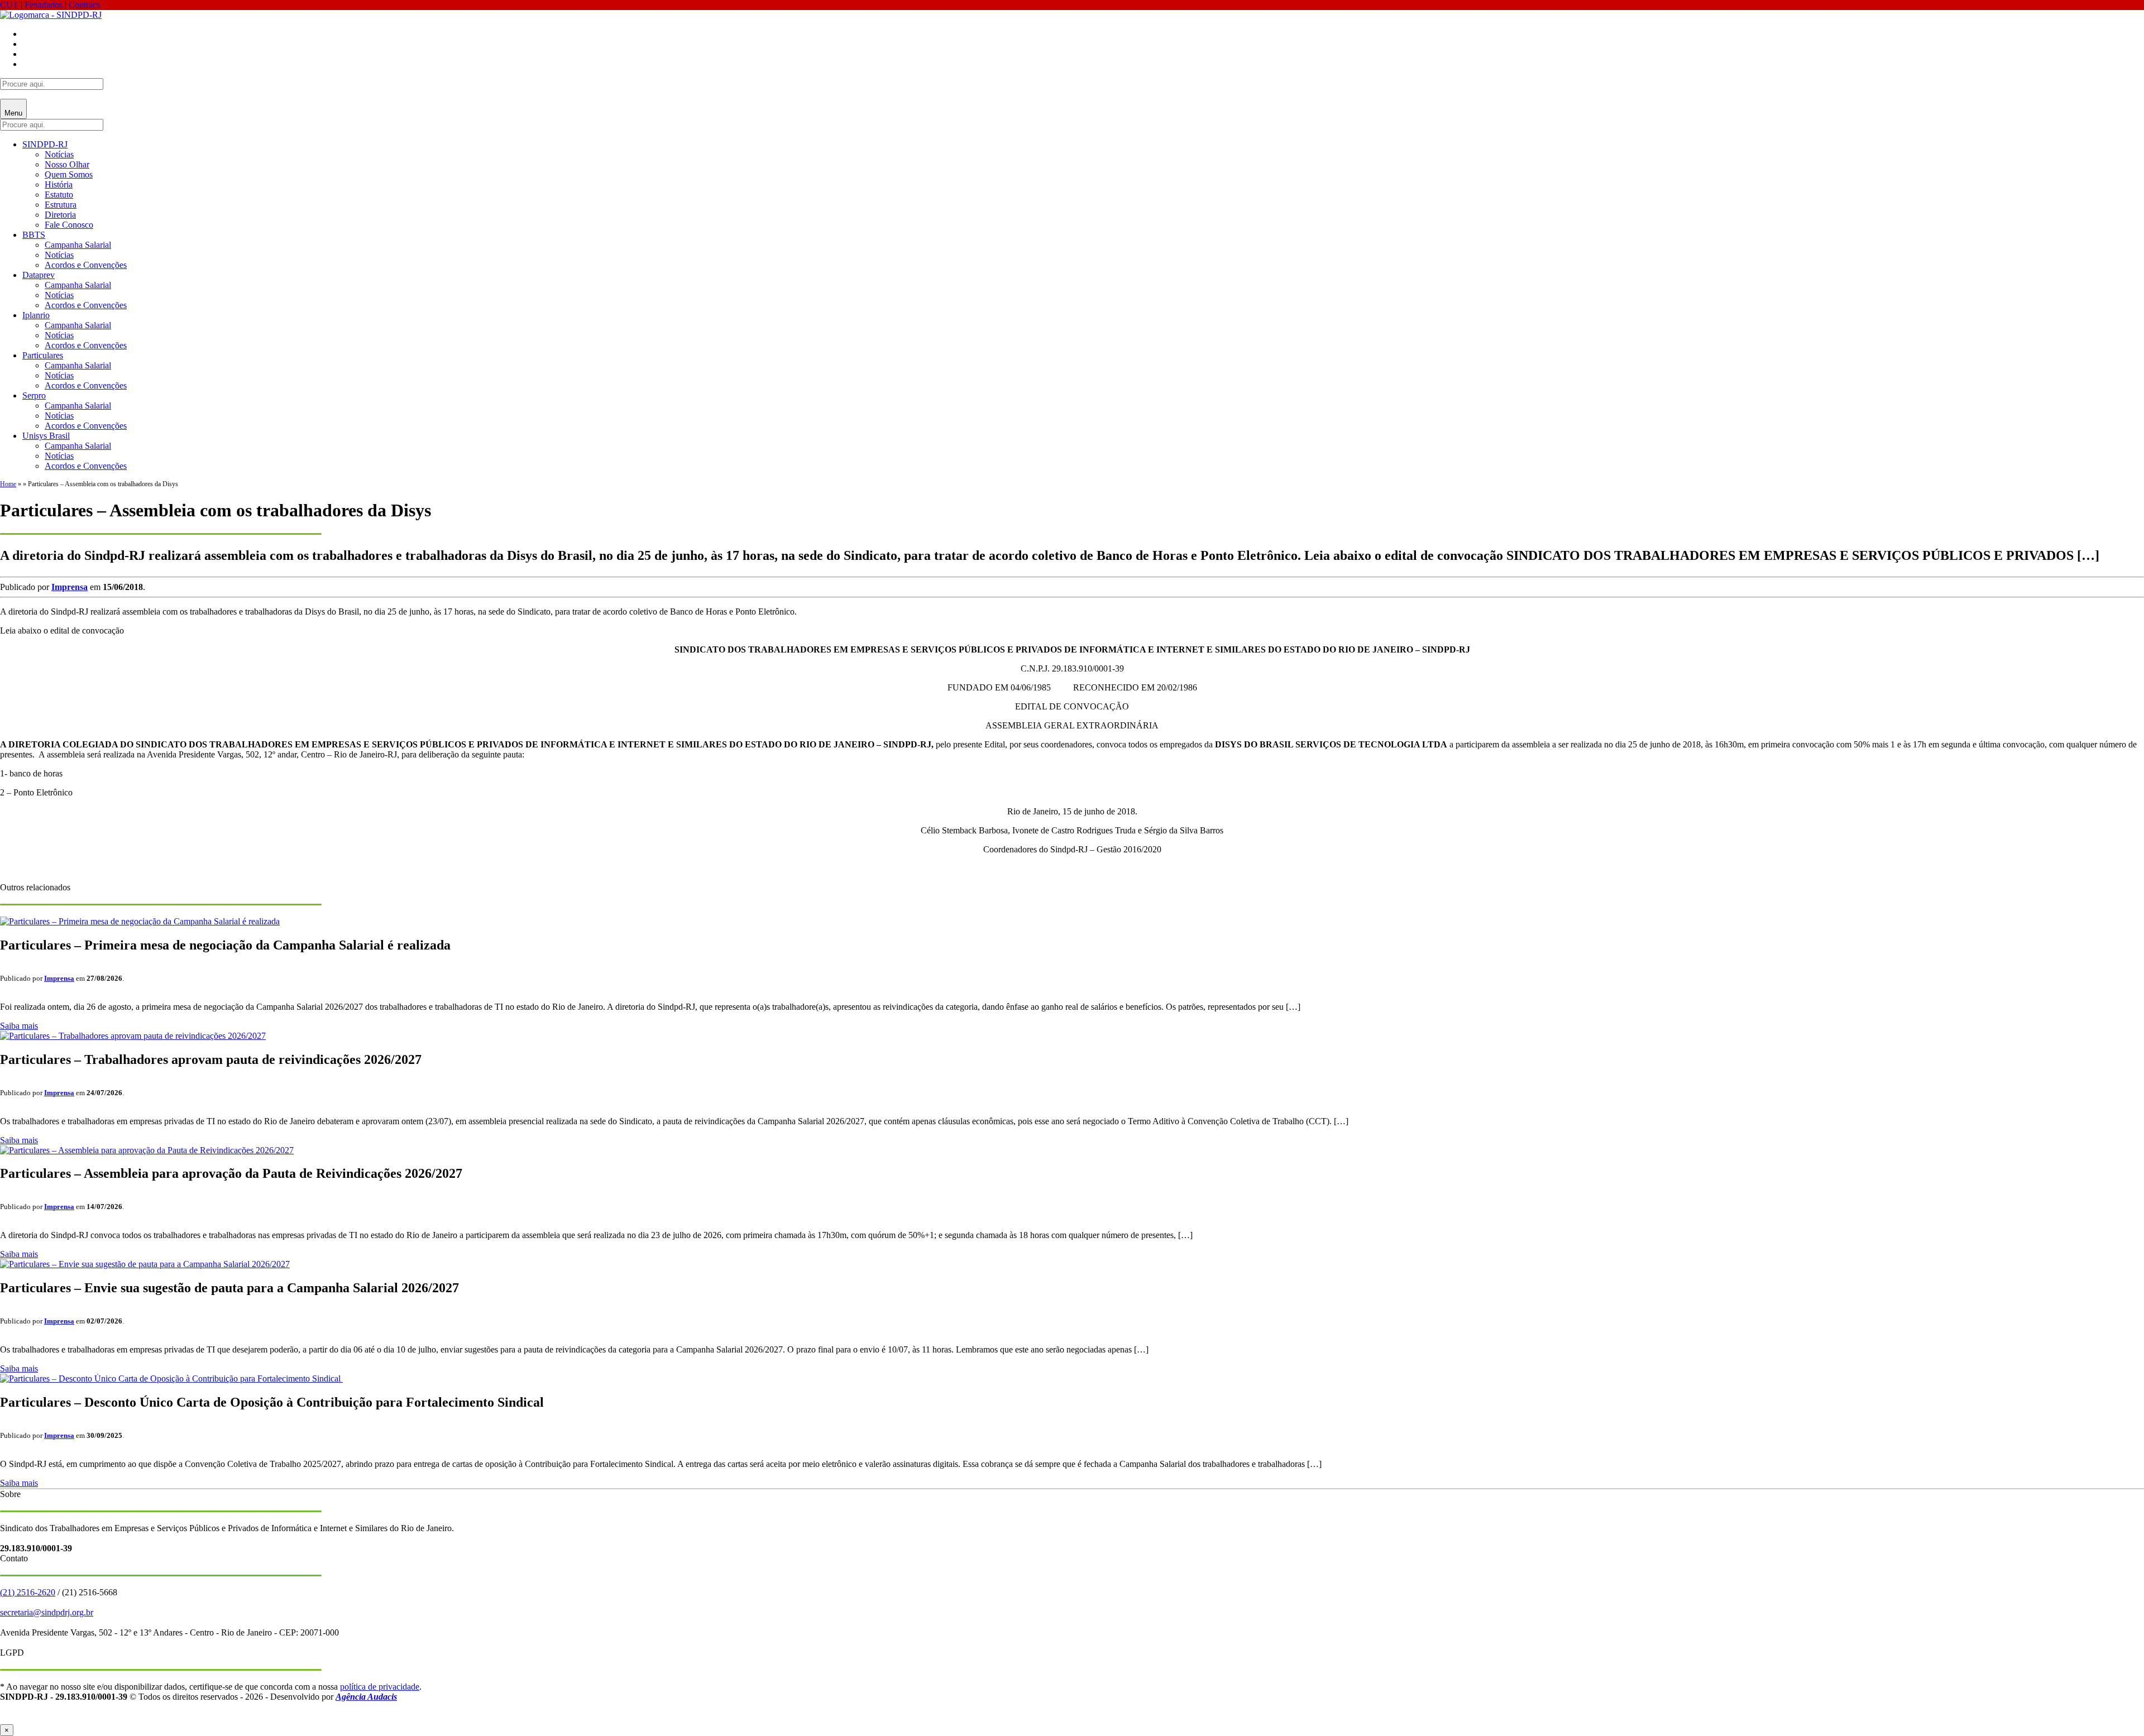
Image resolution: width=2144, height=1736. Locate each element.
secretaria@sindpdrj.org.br (47, 1612)
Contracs (84, 5)
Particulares (43, 355)
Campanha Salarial (78, 245)
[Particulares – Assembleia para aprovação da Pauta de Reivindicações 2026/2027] (147, 1150)
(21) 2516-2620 (28, 1592)
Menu (13, 113)
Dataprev (39, 275)
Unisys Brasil (46, 436)
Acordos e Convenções (86, 265)
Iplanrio (36, 315)
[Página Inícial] (51, 15)
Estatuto (59, 195)
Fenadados (44, 5)
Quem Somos (69, 174)
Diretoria (60, 215)
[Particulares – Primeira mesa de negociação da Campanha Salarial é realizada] (140, 921)
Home (8, 484)
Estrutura (61, 205)
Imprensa (70, 587)
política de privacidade (380, 1687)
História (59, 184)
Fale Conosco (69, 225)
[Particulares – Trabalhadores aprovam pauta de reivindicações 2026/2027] (133, 1036)
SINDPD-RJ (45, 144)
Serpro (34, 395)
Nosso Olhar (67, 164)
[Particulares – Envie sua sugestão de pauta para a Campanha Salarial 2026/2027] (145, 1264)
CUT (9, 5)
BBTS (34, 235)
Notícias (59, 154)
